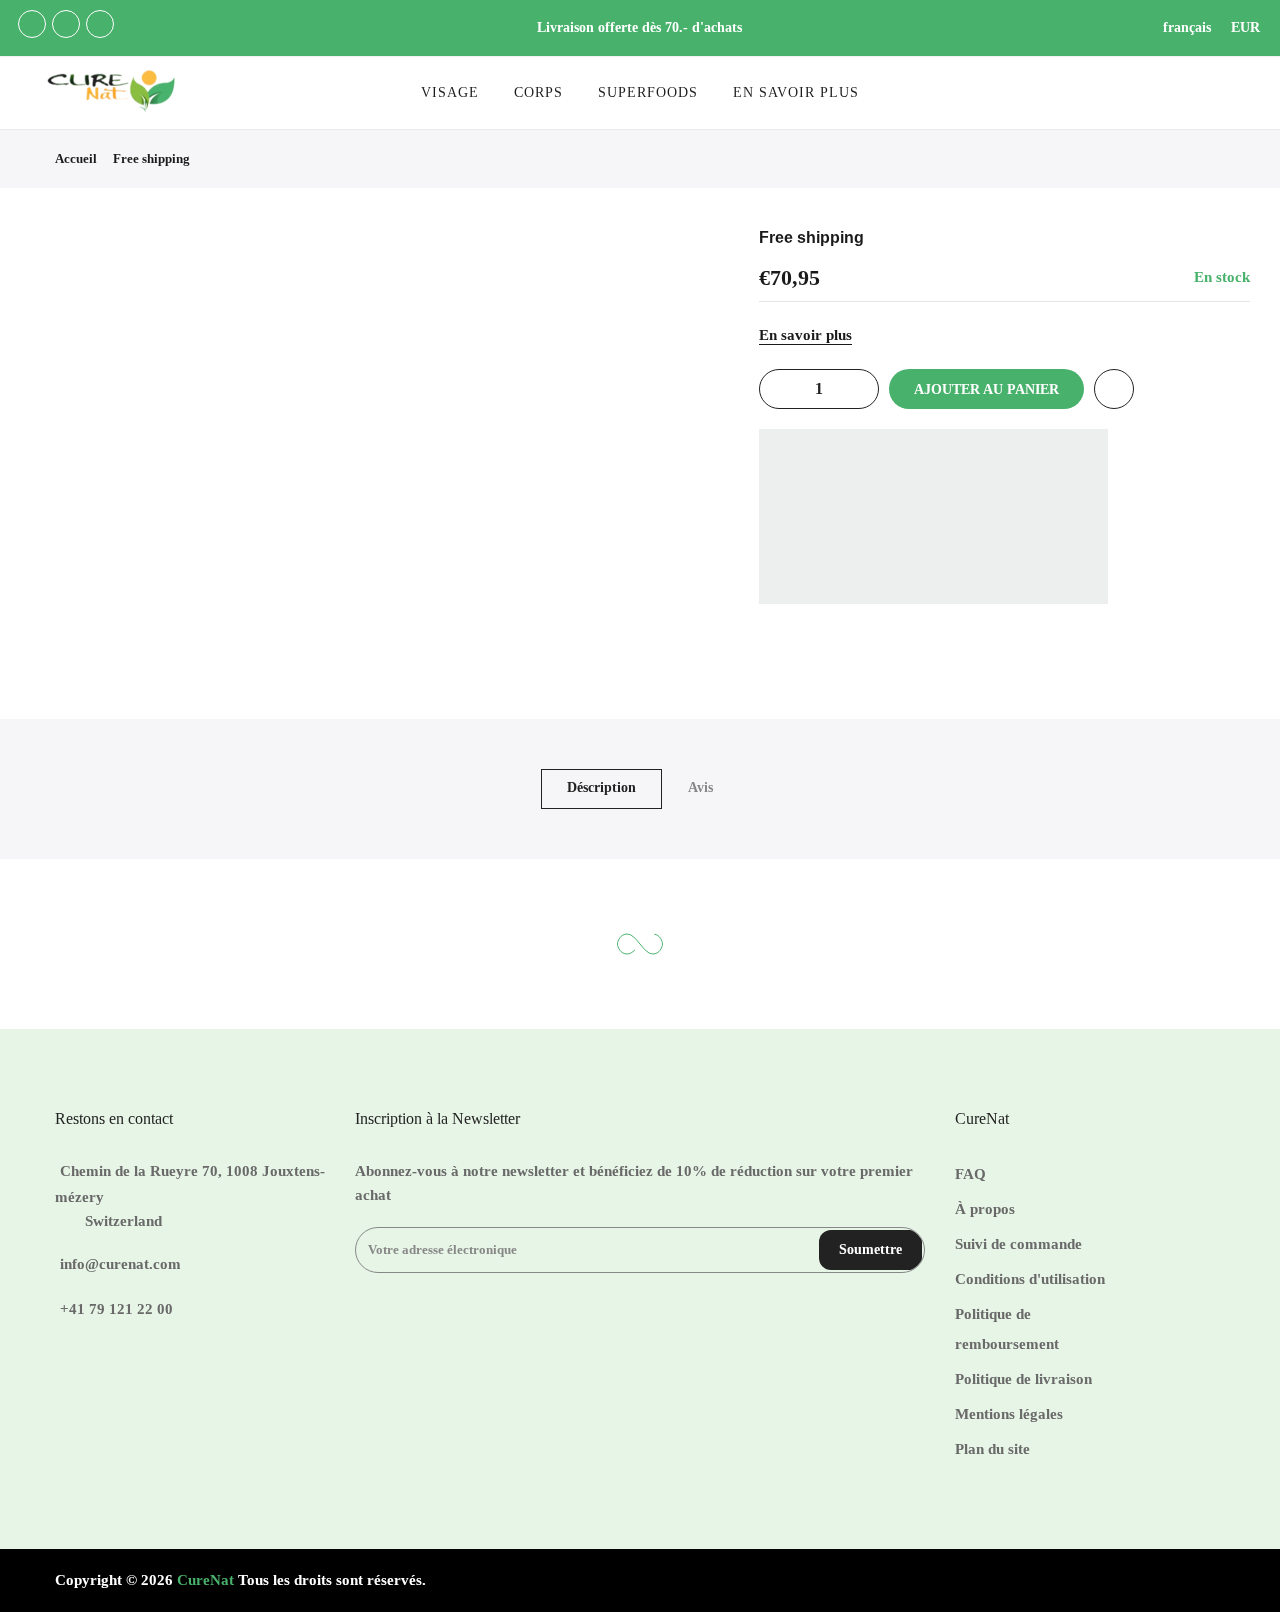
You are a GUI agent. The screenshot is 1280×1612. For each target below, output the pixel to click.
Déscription (601, 787)
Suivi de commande (1018, 1244)
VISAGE (450, 92)
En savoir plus (805, 335)
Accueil (76, 158)
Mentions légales (1009, 1414)
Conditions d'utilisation (1030, 1279)
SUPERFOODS (648, 92)
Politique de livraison (1023, 1379)
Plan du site (992, 1449)
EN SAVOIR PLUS (796, 92)
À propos (985, 1209)
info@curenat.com (120, 1264)
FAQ (970, 1174)
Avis (700, 787)
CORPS (538, 92)
